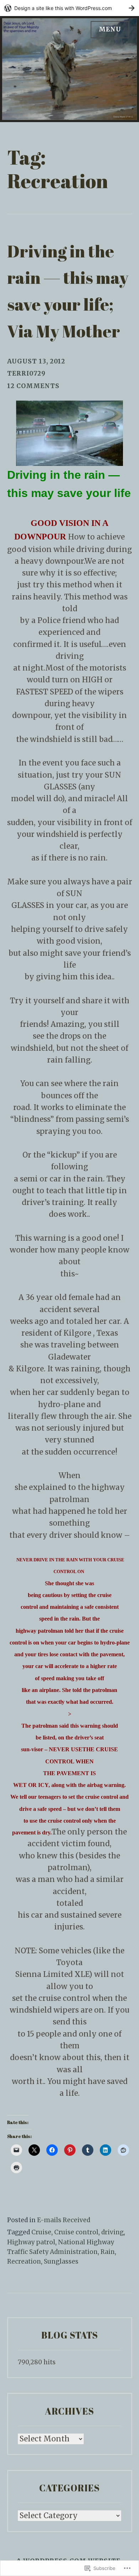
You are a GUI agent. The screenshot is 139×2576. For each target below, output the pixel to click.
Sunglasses (61, 2261)
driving (112, 2232)
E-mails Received (64, 2220)
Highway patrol (31, 2242)
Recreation (24, 2261)
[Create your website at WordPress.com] (69, 8)
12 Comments (33, 386)
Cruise (41, 2232)
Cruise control (76, 2232)
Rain (108, 2252)
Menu (110, 29)
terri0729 (26, 373)
